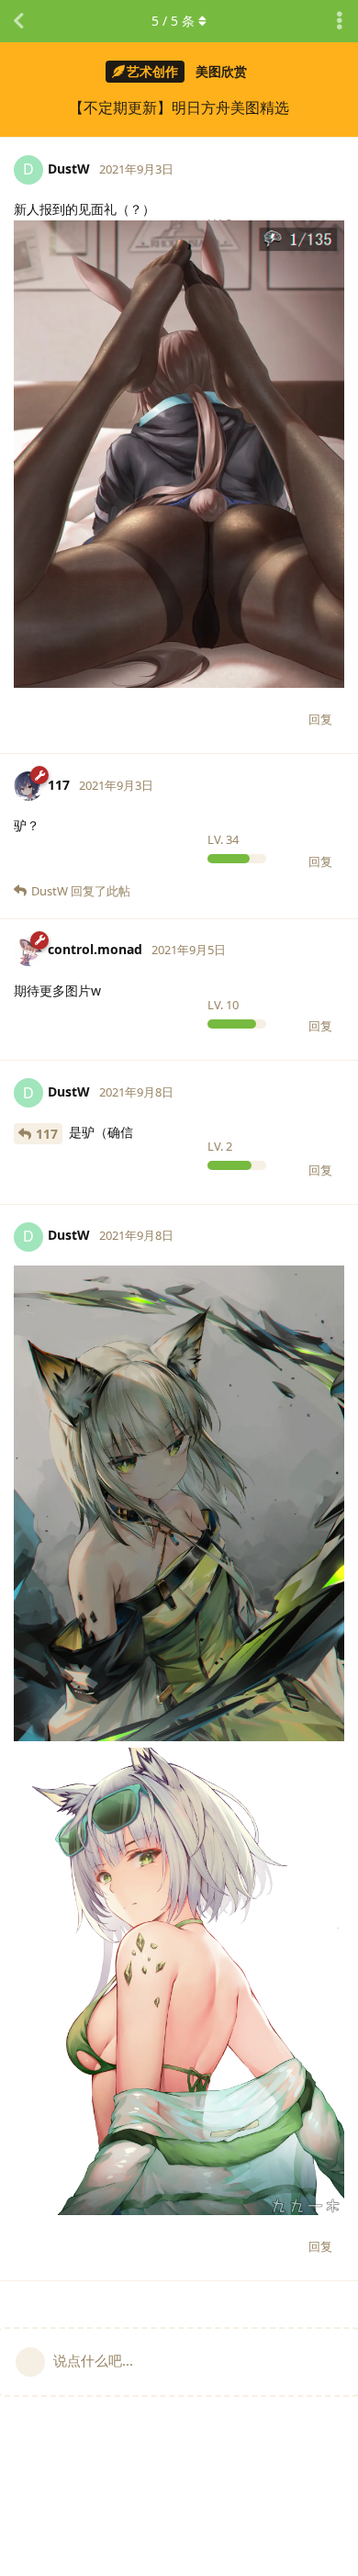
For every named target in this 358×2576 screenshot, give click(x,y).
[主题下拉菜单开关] (340, 21)
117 (47, 1134)
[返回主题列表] (18, 21)
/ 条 (173, 21)
